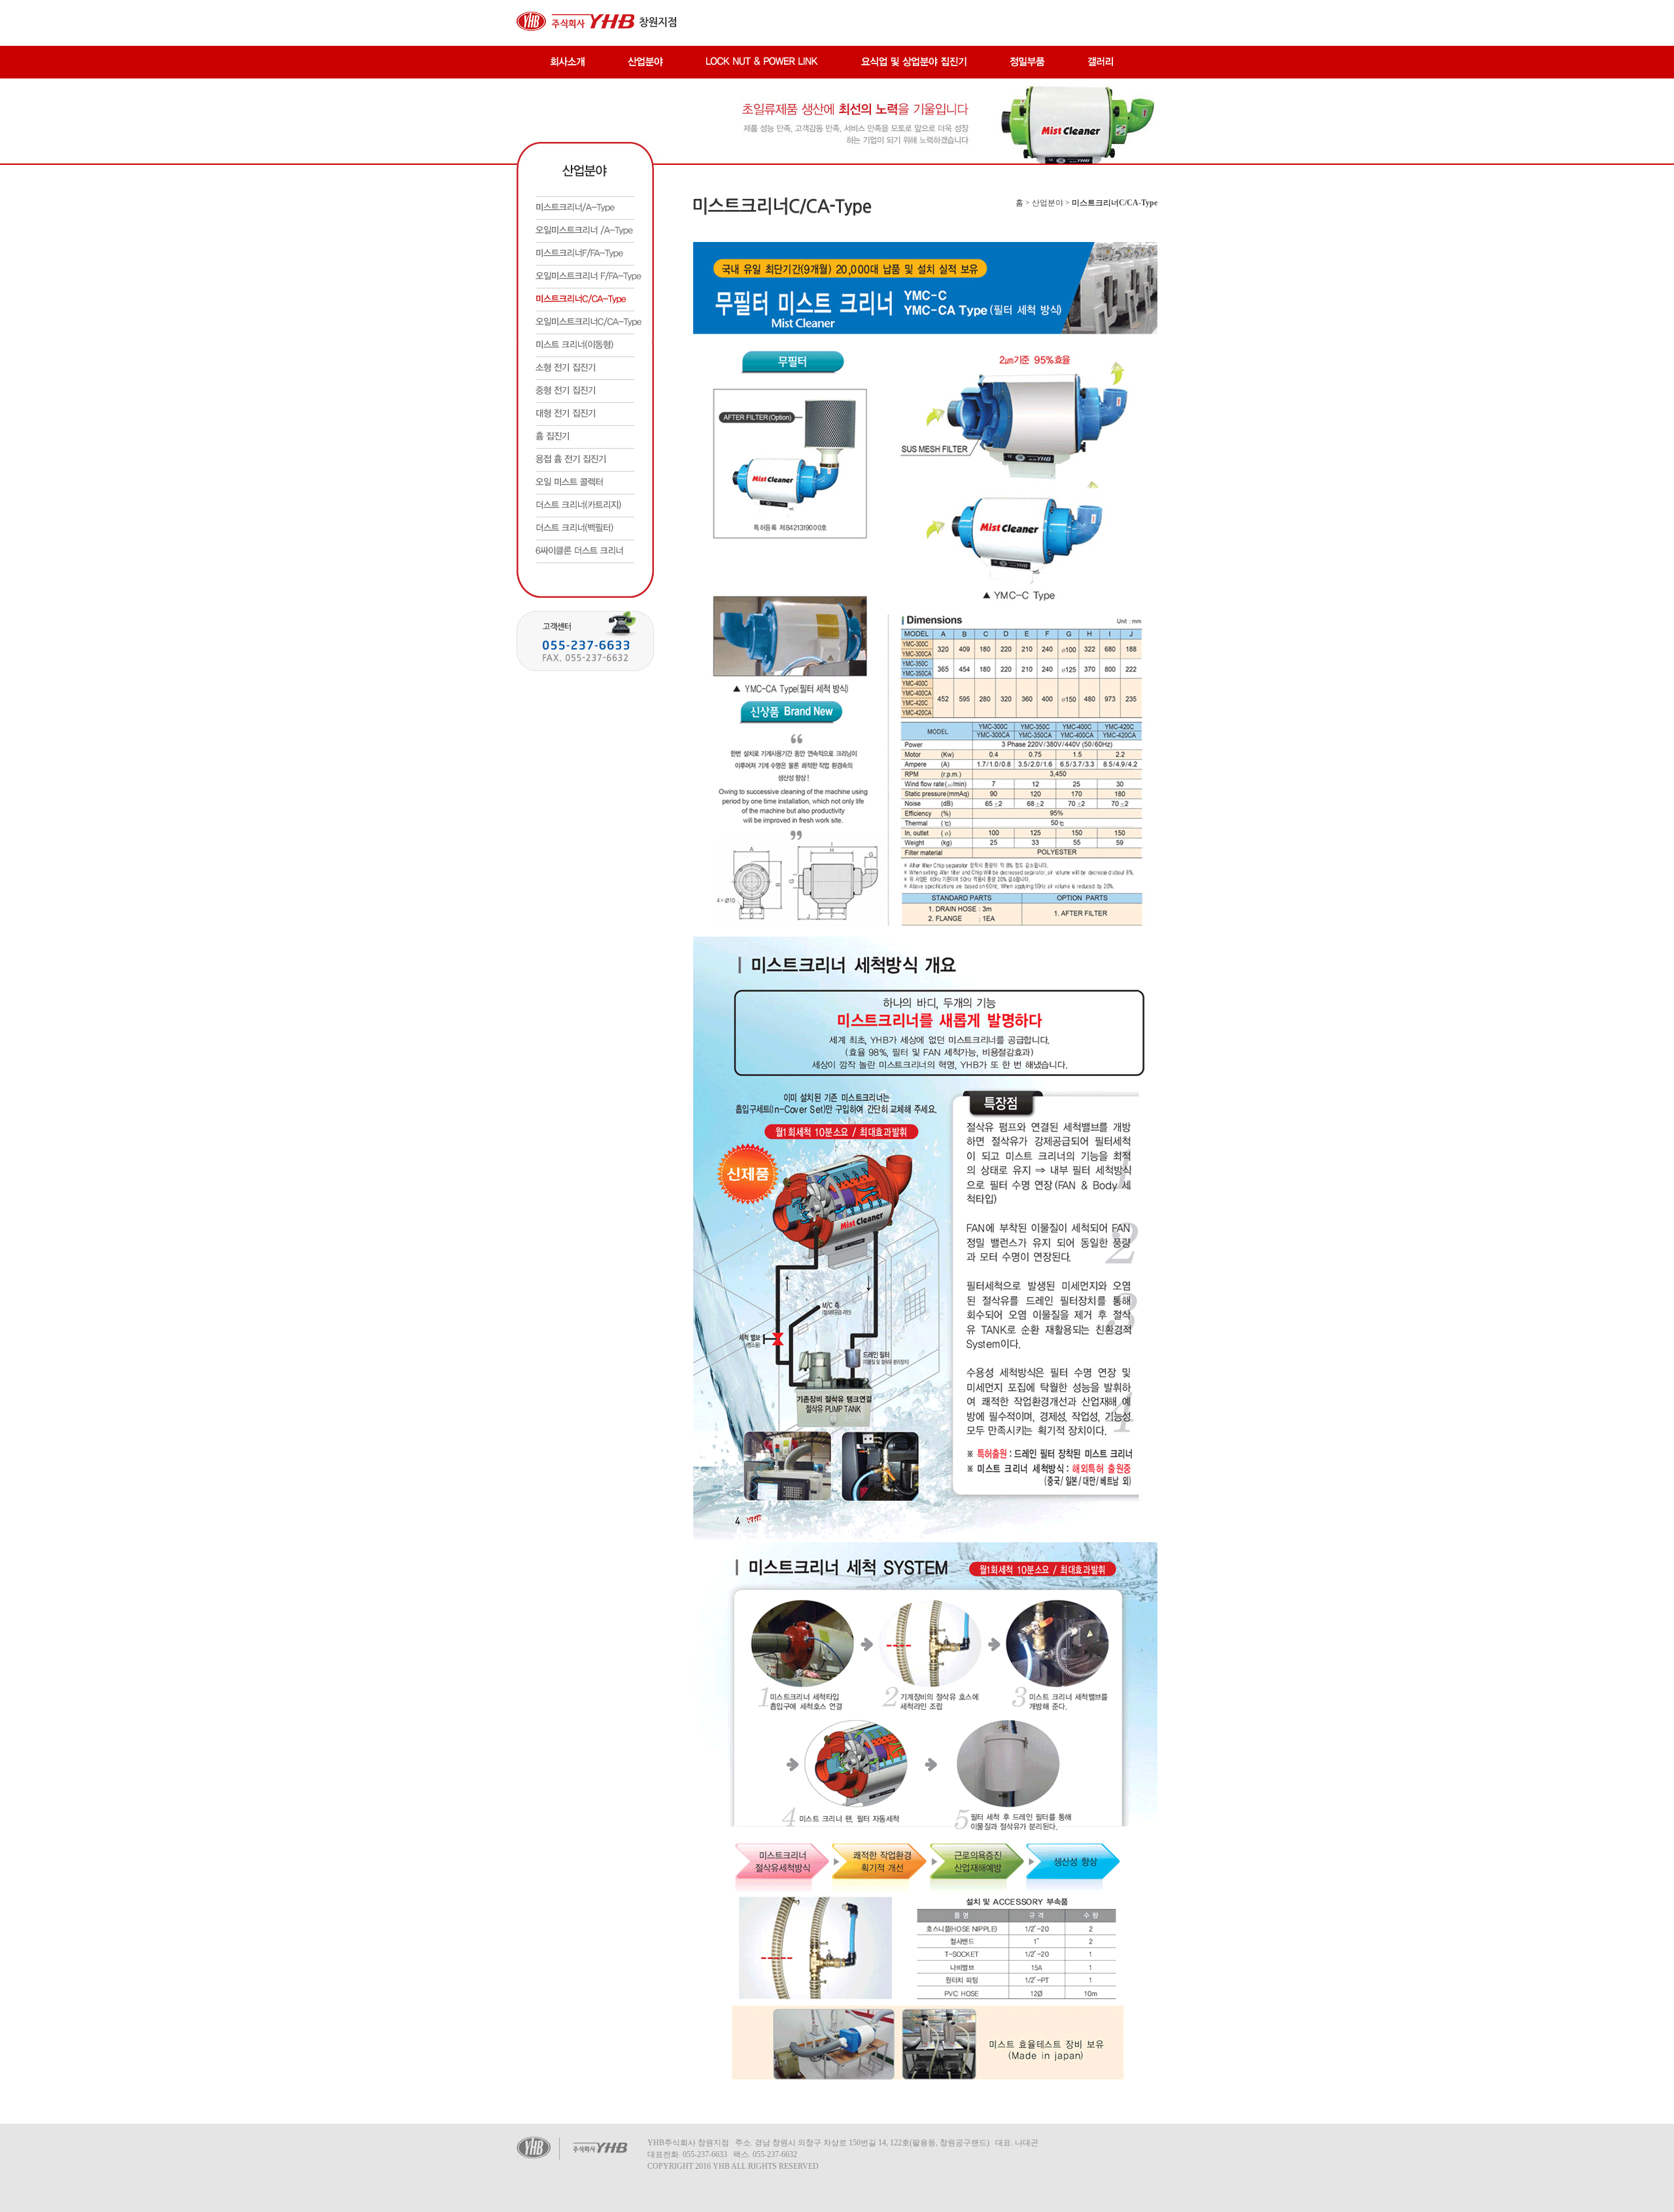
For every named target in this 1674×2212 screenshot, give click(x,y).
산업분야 (1048, 203)
